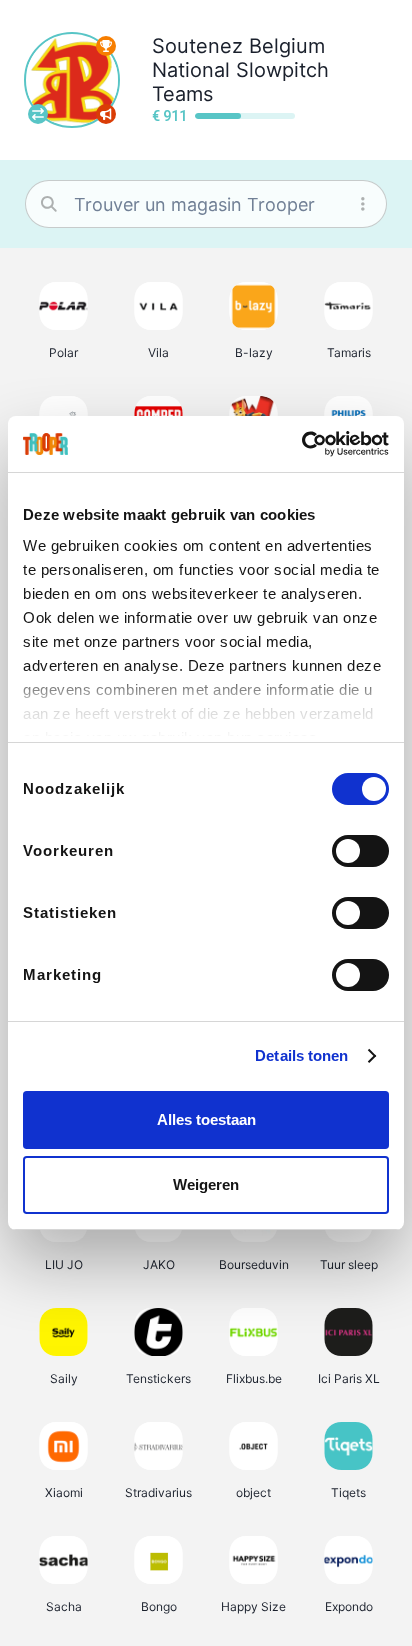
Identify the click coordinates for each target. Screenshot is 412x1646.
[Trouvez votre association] (38, 114)
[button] (63, 320)
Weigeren (206, 1184)
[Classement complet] (106, 46)
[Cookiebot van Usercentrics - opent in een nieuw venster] (301, 444)
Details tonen (301, 1055)
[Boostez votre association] (106, 114)
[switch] (360, 851)
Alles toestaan (206, 1119)
